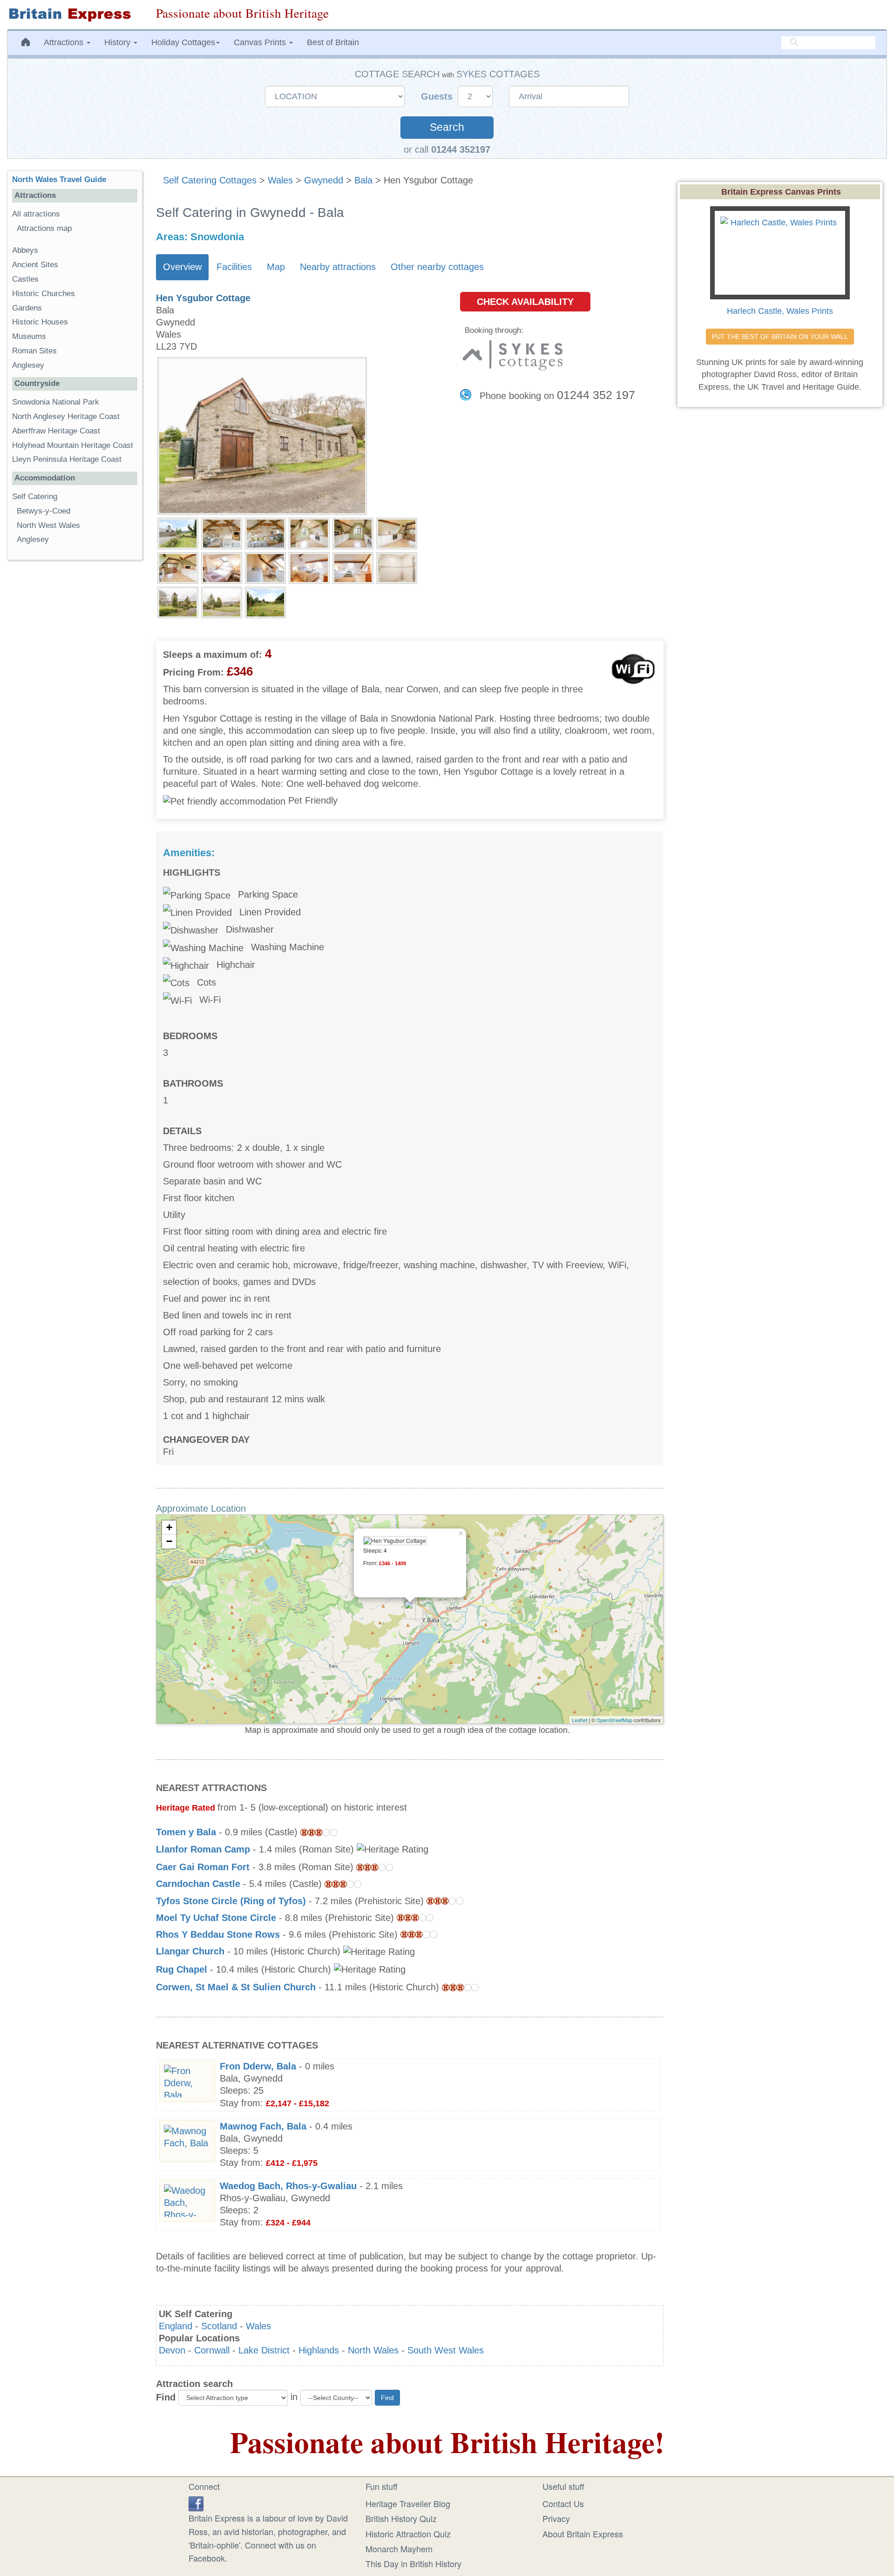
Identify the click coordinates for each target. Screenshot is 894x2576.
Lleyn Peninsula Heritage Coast (67, 459)
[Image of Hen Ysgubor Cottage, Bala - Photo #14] (222, 602)
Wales (280, 180)
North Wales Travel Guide (59, 179)
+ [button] (169, 1527)
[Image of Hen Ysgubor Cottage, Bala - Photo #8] (222, 567)
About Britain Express (583, 2534)
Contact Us (563, 2503)
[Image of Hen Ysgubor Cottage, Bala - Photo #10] (309, 567)
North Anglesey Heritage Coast (66, 416)
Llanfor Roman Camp (203, 1849)
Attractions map (44, 228)
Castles (25, 279)
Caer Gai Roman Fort (203, 1867)
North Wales (373, 2350)
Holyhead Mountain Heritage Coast (73, 445)
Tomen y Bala (186, 1832)
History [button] (119, 42)
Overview (182, 267)
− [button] (169, 1541)
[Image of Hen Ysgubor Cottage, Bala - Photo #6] (397, 533)
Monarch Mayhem (399, 2549)
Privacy (556, 2518)
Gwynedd (324, 180)
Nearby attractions (338, 267)
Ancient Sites (35, 265)
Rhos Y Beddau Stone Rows (218, 1934)
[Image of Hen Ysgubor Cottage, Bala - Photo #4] (309, 533)
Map (276, 267)
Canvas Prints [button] (261, 42)
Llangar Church (190, 1951)
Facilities (234, 267)
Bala (363, 180)
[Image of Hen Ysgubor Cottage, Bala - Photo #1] (178, 533)
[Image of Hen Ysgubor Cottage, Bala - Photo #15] (265, 602)
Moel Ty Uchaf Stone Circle (216, 1918)
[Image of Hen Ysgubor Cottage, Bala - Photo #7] (178, 567)
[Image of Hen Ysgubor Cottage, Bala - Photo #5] (353, 533)
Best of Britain (333, 42)
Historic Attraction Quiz (408, 2534)
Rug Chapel (182, 1969)
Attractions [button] (65, 42)
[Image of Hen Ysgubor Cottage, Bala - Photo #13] (178, 602)
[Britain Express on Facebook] (196, 2502)
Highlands (319, 2350)
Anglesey (28, 365)
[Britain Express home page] (74, 15)
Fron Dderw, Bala (258, 2066)
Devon (172, 2350)
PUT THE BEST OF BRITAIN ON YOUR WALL (780, 337)
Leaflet (579, 1720)
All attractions (36, 214)
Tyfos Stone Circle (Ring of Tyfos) (231, 1901)
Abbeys (25, 250)
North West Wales (48, 525)
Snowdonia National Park (56, 402)
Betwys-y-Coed (44, 511)
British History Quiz (401, 2518)
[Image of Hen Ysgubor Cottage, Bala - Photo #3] (265, 533)
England (176, 2326)
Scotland (219, 2326)
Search (447, 127)
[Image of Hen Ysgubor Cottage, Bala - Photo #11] (353, 567)
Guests (438, 96)
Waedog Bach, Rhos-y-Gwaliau (288, 2186)
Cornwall (212, 2350)
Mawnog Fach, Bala (263, 2126)
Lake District (264, 2350)
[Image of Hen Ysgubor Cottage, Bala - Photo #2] (222, 533)
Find (166, 2397)
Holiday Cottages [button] (183, 42)
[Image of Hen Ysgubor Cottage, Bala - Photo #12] (397, 567)
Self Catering (35, 497)
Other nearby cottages (437, 267)
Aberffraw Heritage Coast (56, 431)
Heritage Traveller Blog (408, 2503)
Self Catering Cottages (210, 180)
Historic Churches (44, 294)
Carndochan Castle (198, 1884)
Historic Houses (40, 322)
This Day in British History (413, 2563)
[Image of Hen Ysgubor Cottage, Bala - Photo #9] (265, 567)
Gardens (27, 308)
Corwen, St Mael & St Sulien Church (236, 1987)
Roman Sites (34, 351)
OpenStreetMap (614, 1720)
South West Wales (446, 2350)
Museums (29, 336)
